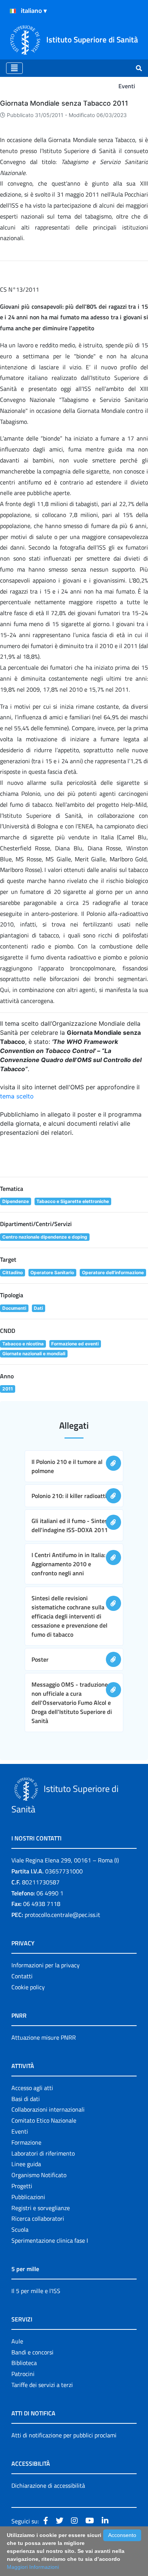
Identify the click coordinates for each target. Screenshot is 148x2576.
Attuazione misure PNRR (44, 2037)
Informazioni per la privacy (46, 1965)
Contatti (22, 1976)
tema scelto (17, 1096)
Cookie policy (28, 1987)
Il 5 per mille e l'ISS (36, 2291)
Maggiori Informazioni (33, 2567)
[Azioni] (13, 11)
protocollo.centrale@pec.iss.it (62, 1915)
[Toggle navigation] (14, 68)
